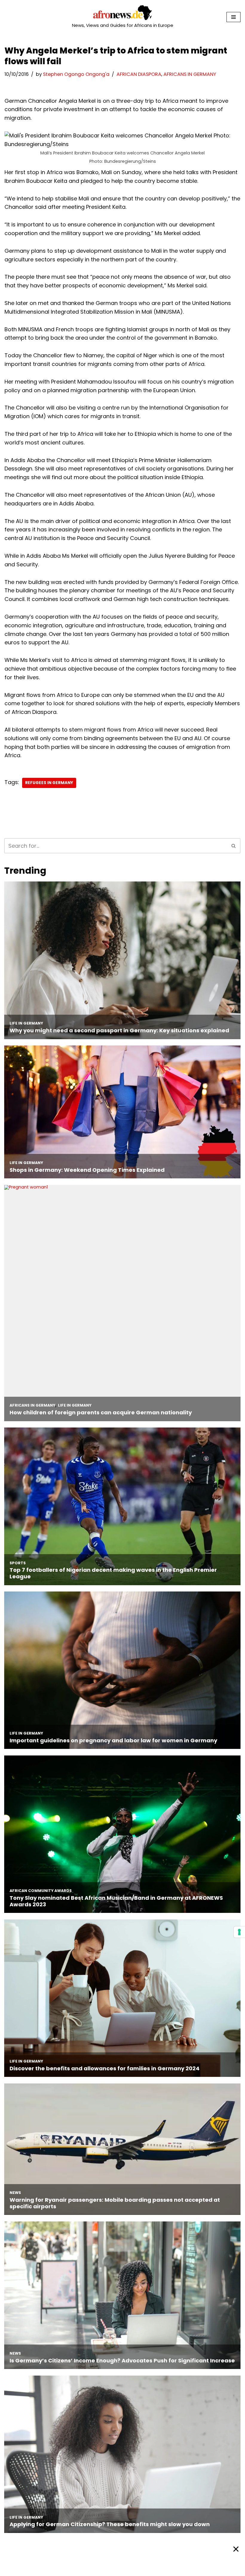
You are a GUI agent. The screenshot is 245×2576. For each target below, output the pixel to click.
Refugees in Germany (49, 783)
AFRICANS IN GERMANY (190, 74)
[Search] (234, 846)
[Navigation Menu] (233, 17)
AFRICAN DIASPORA (139, 74)
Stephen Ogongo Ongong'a (76, 74)
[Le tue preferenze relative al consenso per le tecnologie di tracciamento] (239, 1932)
